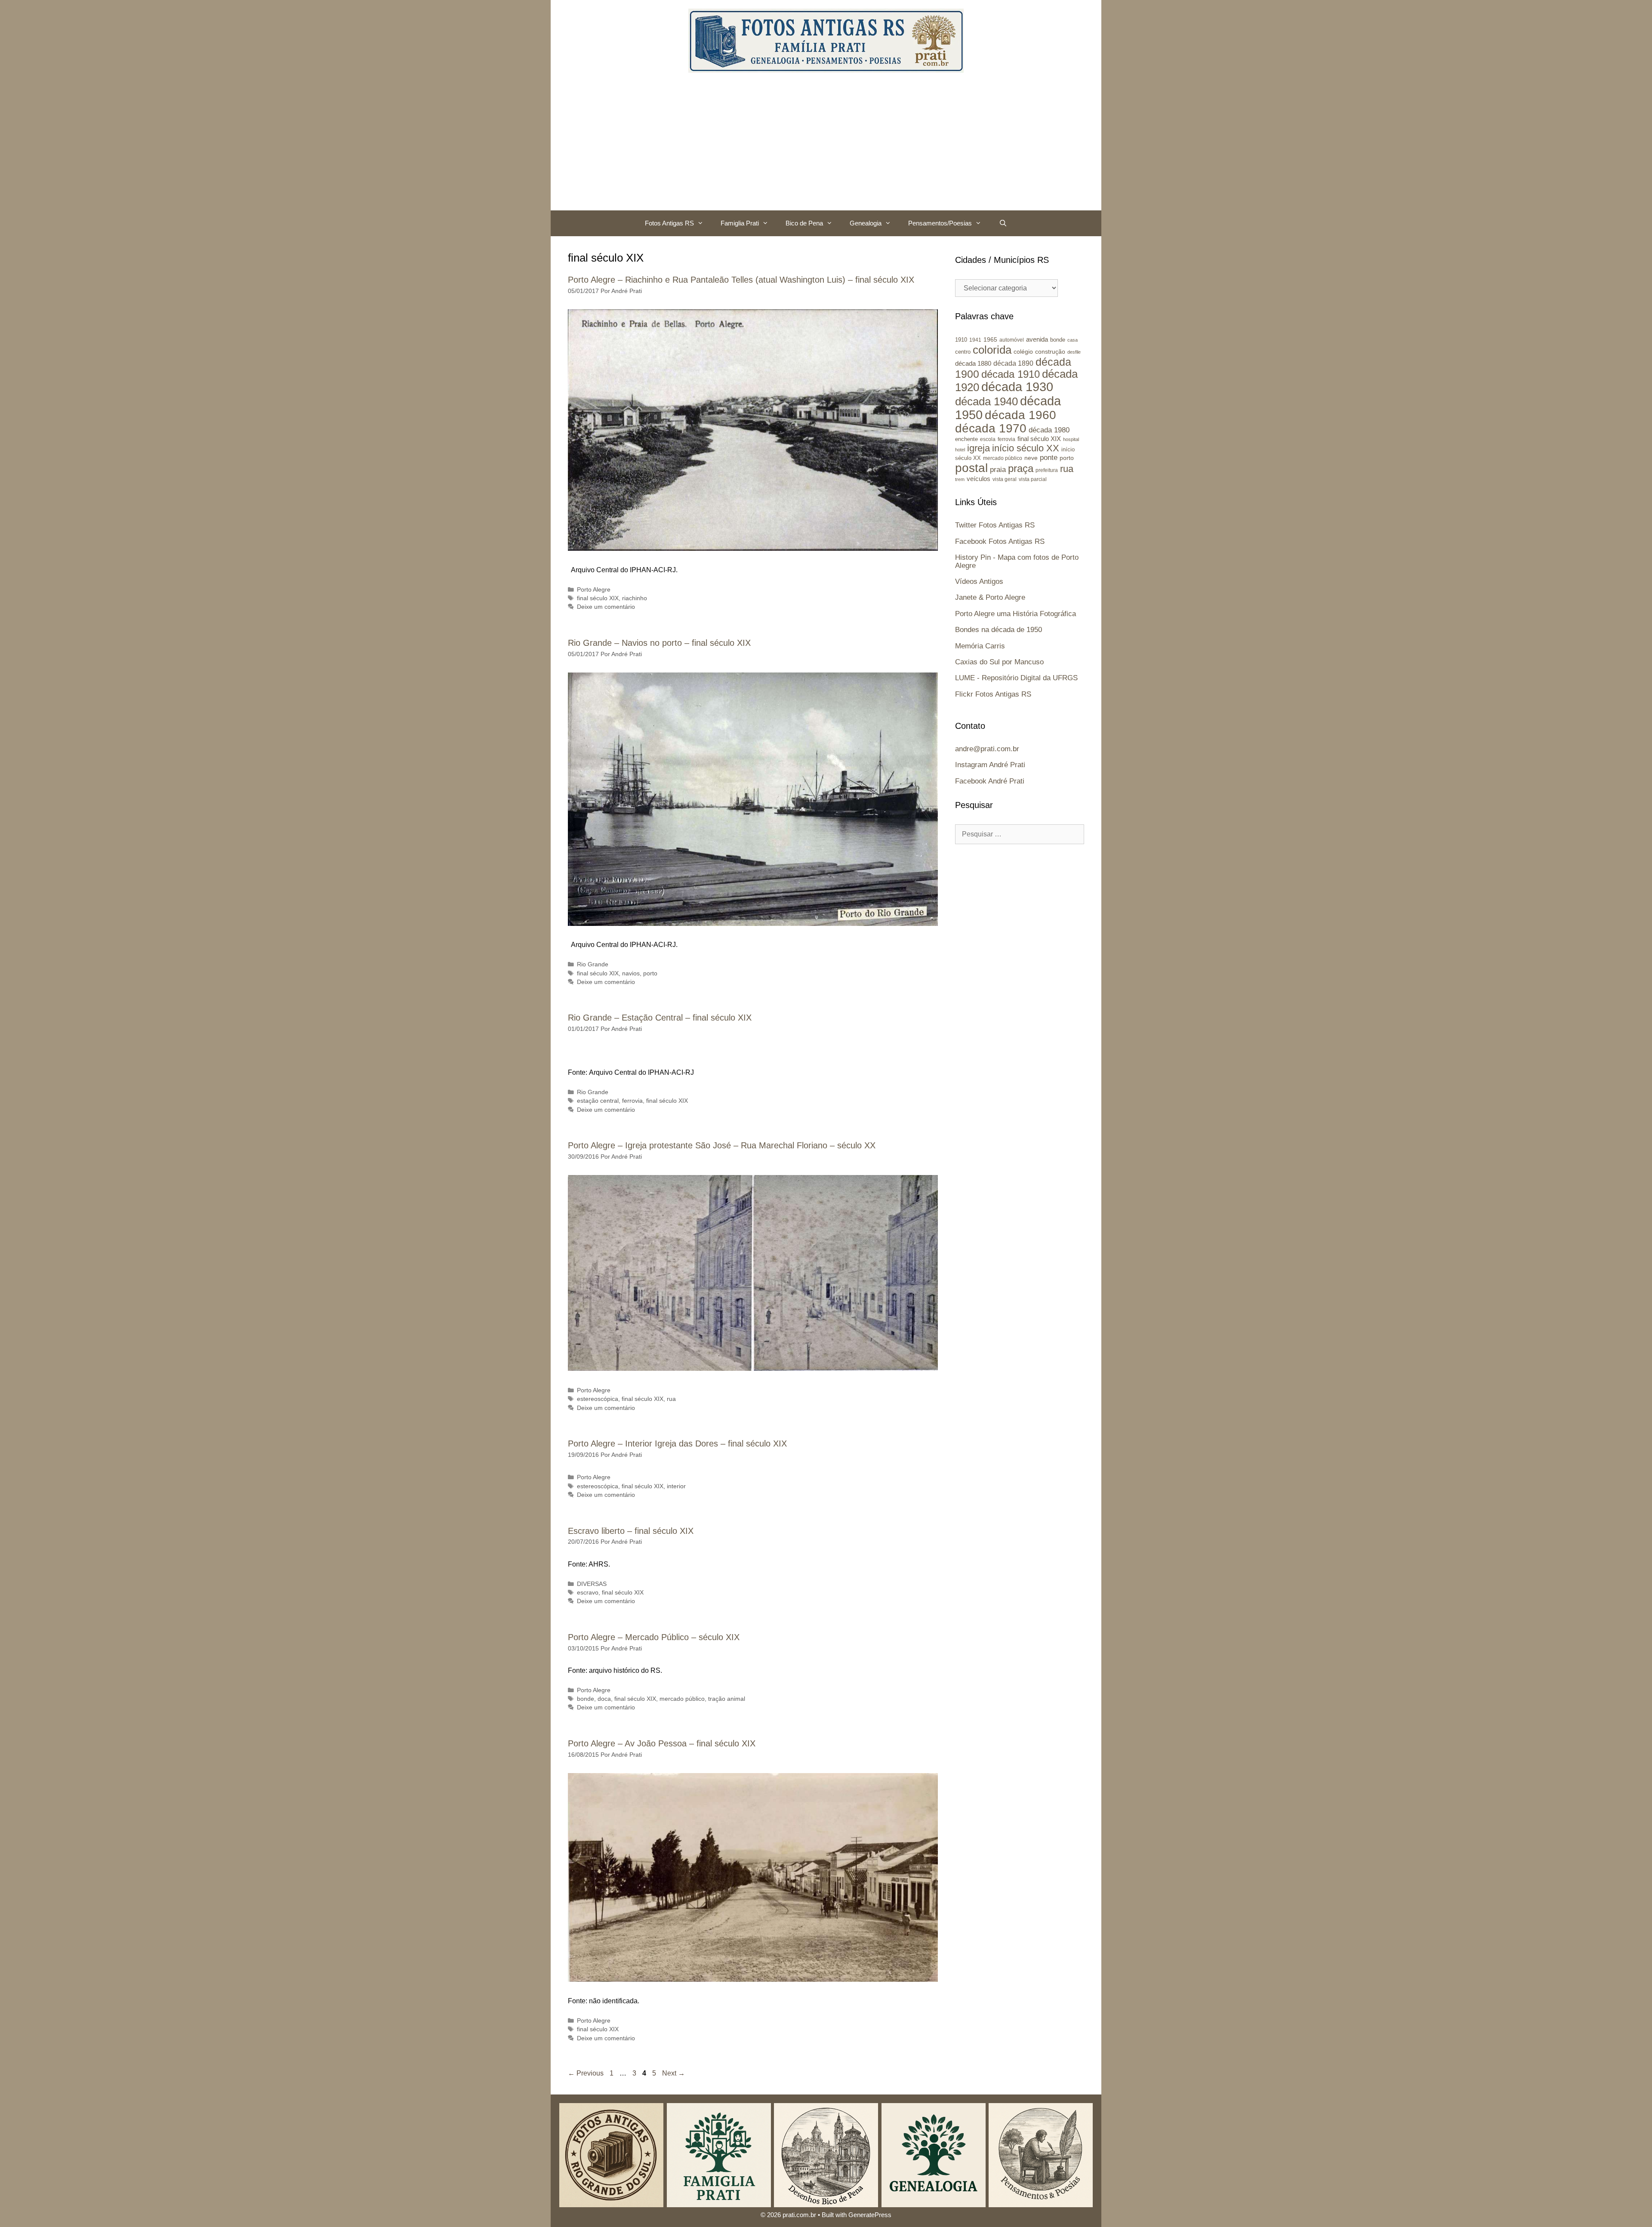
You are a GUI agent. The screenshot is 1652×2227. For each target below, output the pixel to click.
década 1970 (991, 428)
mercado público (682, 1699)
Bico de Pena (804, 223)
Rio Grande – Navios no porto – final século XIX (659, 643)
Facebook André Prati (990, 781)
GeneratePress (870, 2215)
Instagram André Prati (990, 765)
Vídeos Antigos (979, 581)
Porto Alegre (594, 590)
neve (1031, 458)
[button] (703, 223)
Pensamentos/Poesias (940, 223)
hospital (1071, 439)
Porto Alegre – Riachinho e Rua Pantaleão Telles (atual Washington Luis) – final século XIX (741, 280)
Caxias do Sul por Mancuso (999, 662)
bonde (586, 1699)
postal (971, 468)
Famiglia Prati (740, 223)
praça (1021, 469)
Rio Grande (593, 964)
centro (963, 352)
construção (1050, 352)
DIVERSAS (592, 1584)
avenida (1037, 339)
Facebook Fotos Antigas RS (1000, 541)
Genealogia (866, 223)
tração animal (727, 1699)
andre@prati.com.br (987, 749)
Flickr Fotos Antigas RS (993, 694)
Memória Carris (980, 646)
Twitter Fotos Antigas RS (995, 525)
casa (1073, 340)
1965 (990, 339)
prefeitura (1047, 470)
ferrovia (632, 1101)
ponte (1049, 458)
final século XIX (598, 598)
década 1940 (986, 401)
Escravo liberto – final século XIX (631, 1531)
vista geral (1005, 479)
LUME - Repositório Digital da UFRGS (1016, 678)
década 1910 (1011, 374)
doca (604, 1699)
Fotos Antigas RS (669, 223)
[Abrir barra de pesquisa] (1003, 223)
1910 (961, 340)
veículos (979, 479)
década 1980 (1049, 430)
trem (960, 479)
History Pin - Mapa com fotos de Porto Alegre (1017, 561)
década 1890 (1013, 363)
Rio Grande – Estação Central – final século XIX (660, 1018)
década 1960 (1020, 415)
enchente (966, 439)
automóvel (1012, 340)
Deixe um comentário (606, 607)
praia (998, 470)
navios (631, 973)
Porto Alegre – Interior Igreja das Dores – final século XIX (677, 1444)
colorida (992, 350)
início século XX (1026, 448)
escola (988, 439)
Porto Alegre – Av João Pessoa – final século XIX (662, 1743)
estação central (598, 1101)
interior (676, 1486)
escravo (588, 1593)
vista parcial (1033, 479)
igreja (979, 448)
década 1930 (1017, 387)
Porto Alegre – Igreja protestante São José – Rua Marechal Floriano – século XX (722, 1145)
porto (650, 973)
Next (673, 2073)
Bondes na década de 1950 (999, 630)
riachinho (635, 598)
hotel (960, 450)
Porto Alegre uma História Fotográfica (1016, 614)
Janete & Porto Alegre (990, 597)
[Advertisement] (826, 146)
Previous (586, 2073)
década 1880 (973, 364)
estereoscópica (598, 1399)
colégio (1023, 352)
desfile (1074, 352)
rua (671, 1399)
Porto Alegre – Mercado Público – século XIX (654, 1637)
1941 (975, 340)
